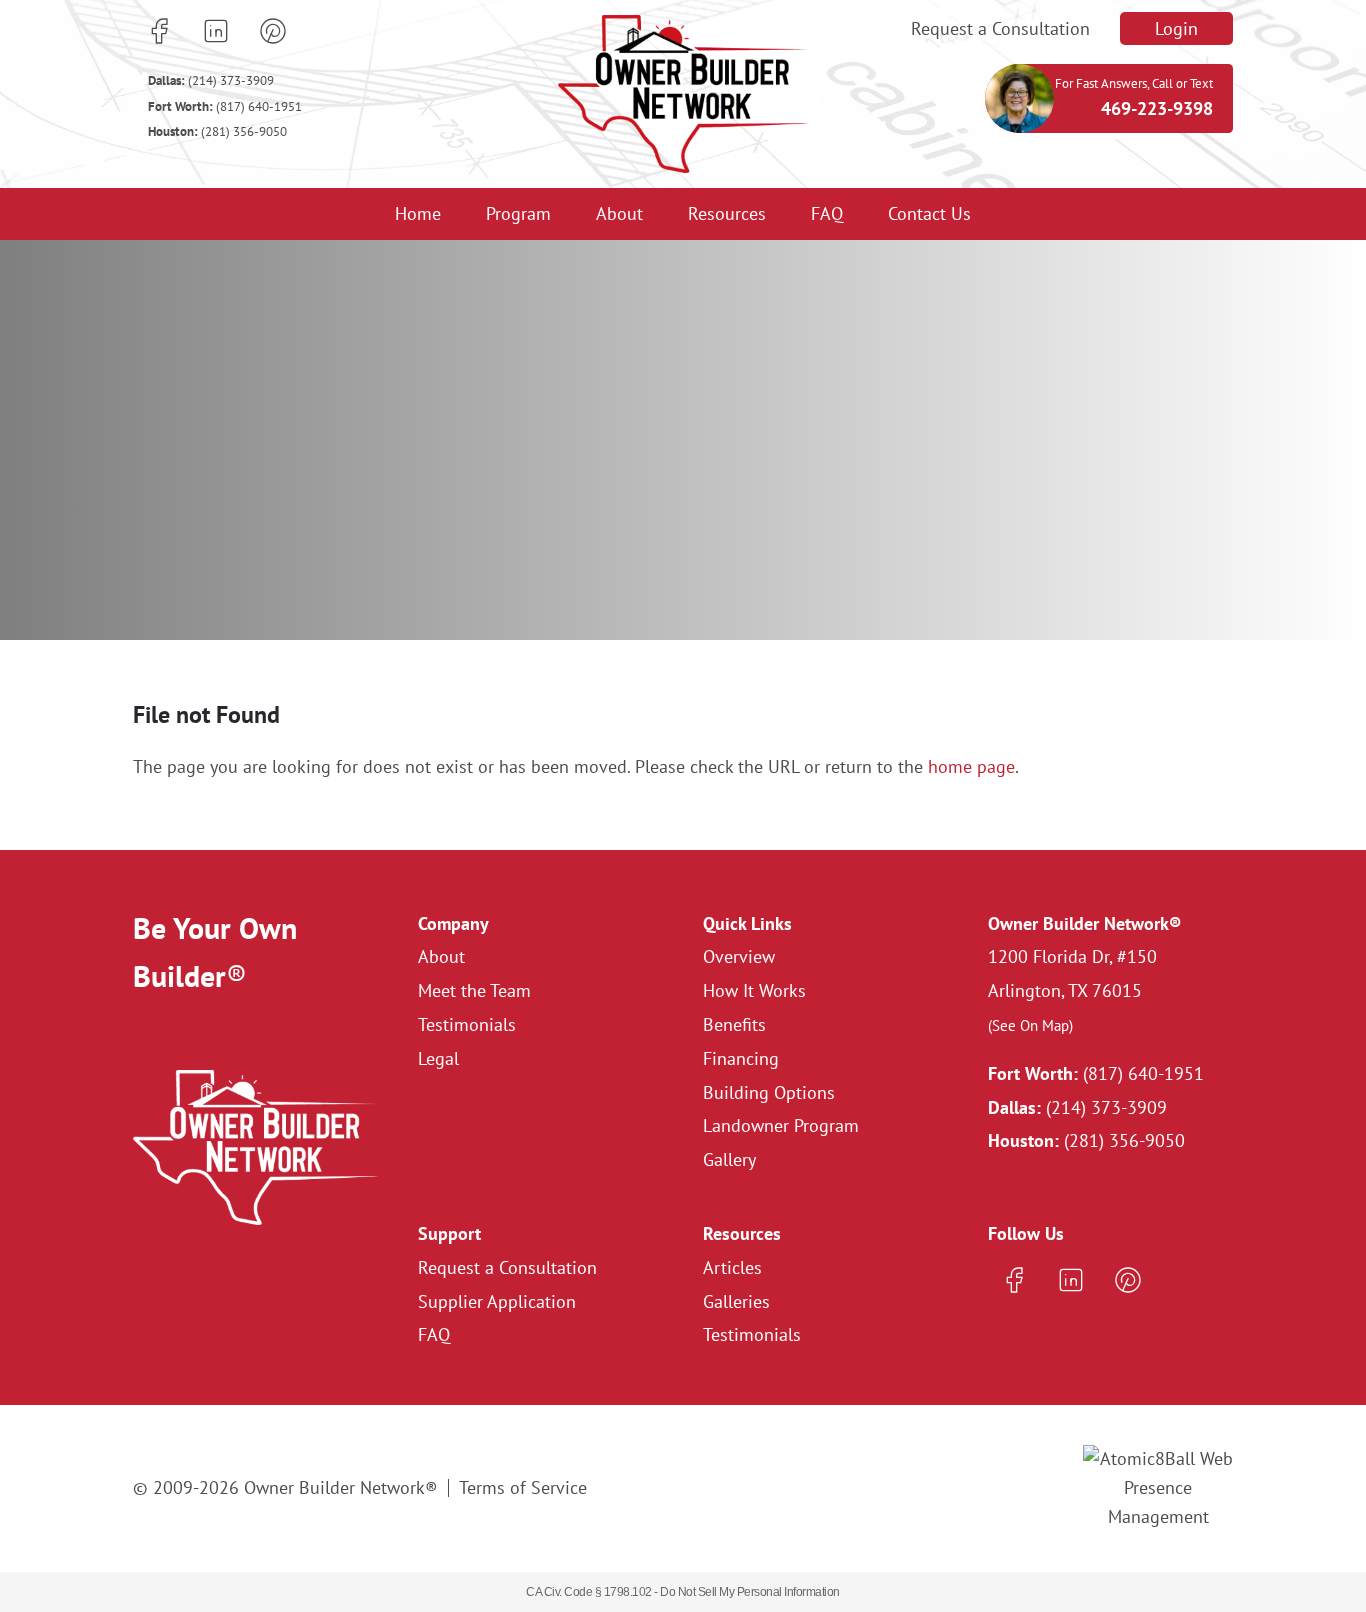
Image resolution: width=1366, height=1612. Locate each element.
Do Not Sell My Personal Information (750, 1592)
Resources (727, 213)
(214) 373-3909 (211, 80)
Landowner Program (781, 1125)
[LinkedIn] (216, 31)
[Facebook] (159, 31)
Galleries (736, 1301)
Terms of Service (523, 1487)
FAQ (827, 213)
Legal (438, 1058)
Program (518, 213)
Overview (739, 956)
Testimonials (467, 1024)
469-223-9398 (1157, 108)
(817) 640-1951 (225, 106)
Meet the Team (474, 990)
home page (971, 766)
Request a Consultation (1000, 28)
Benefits (734, 1024)
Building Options (769, 1092)
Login (1176, 28)
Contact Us (929, 213)
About (619, 213)
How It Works (754, 990)
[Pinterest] (273, 31)
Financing (741, 1058)
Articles (732, 1267)
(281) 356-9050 (217, 131)
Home (418, 213)
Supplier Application (497, 1301)
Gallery (729, 1159)
